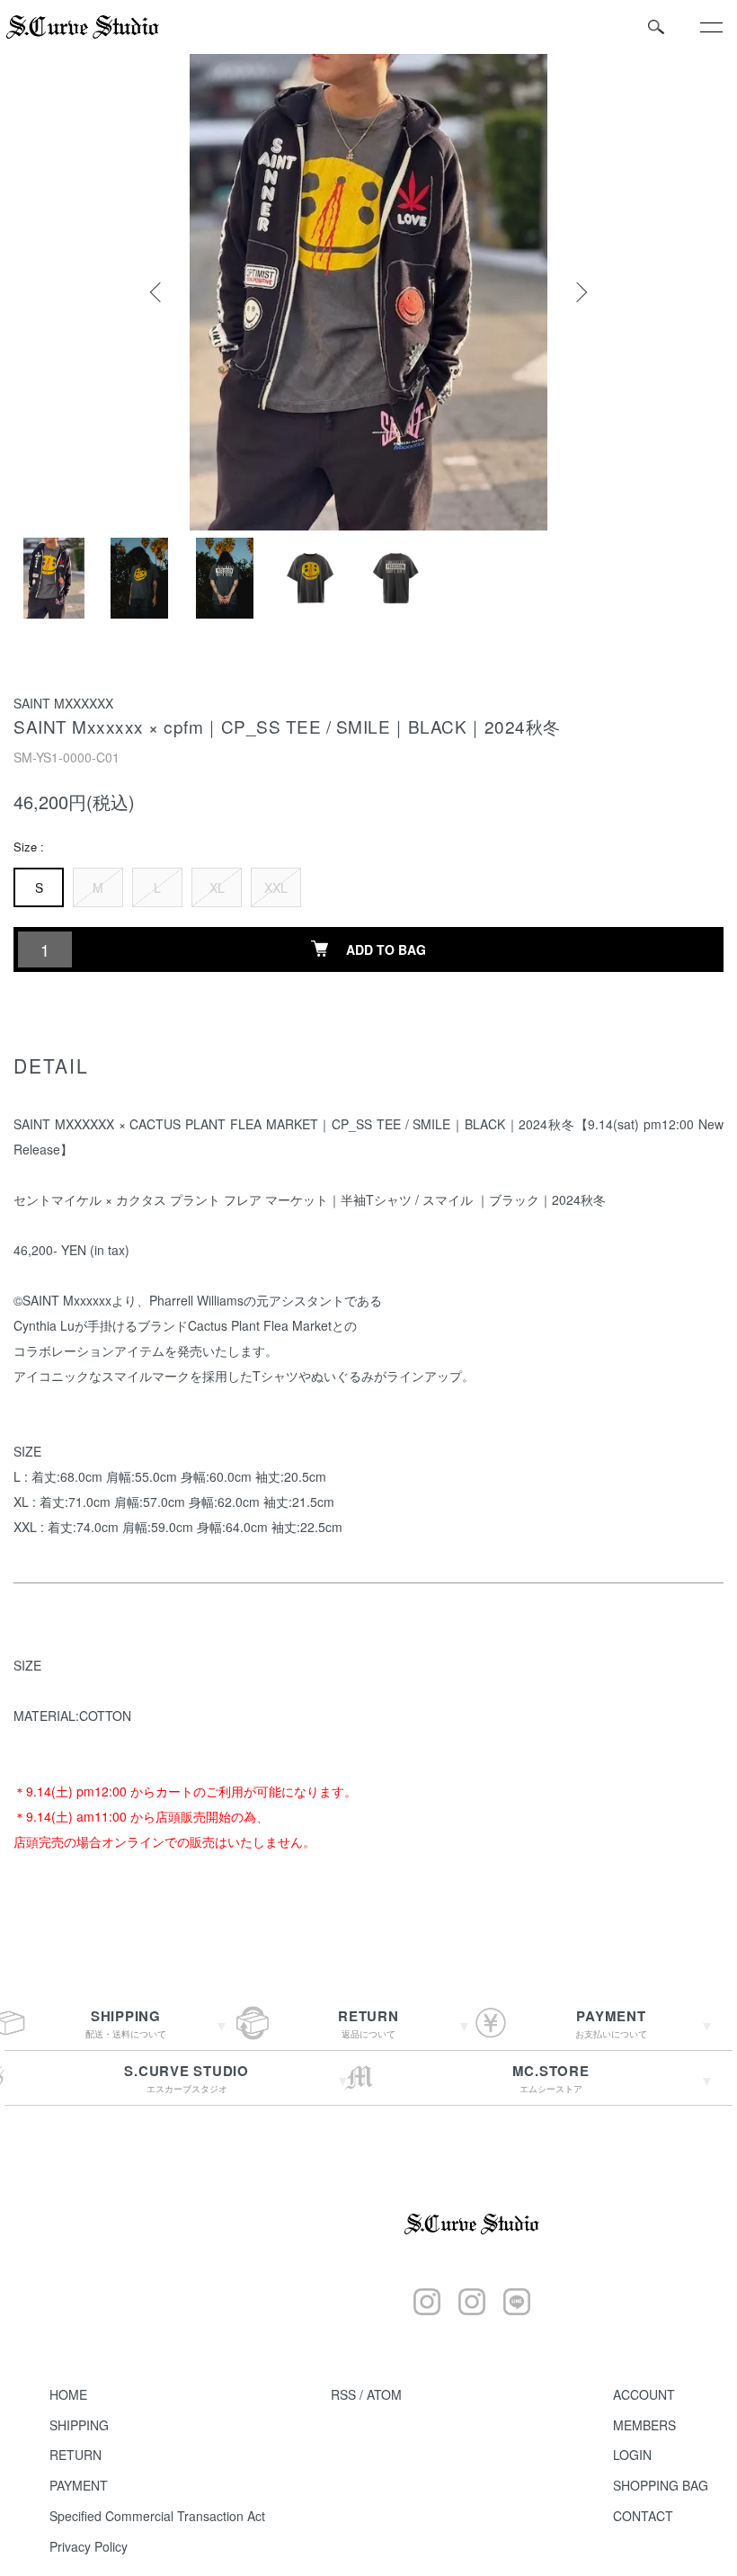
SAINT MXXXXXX (63, 703)
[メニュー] (710, 27)
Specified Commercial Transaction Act (157, 2516)
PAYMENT (79, 2485)
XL (217, 887)
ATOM (384, 2394)
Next (580, 292)
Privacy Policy (89, 2546)
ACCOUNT (644, 2394)
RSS (343, 2394)
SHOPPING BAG (661, 2485)
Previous (157, 292)
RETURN (75, 2455)
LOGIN (632, 2455)
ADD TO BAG (386, 949)
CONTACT (643, 2516)
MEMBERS (644, 2425)
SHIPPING (79, 2425)
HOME (68, 2394)
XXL (276, 887)
